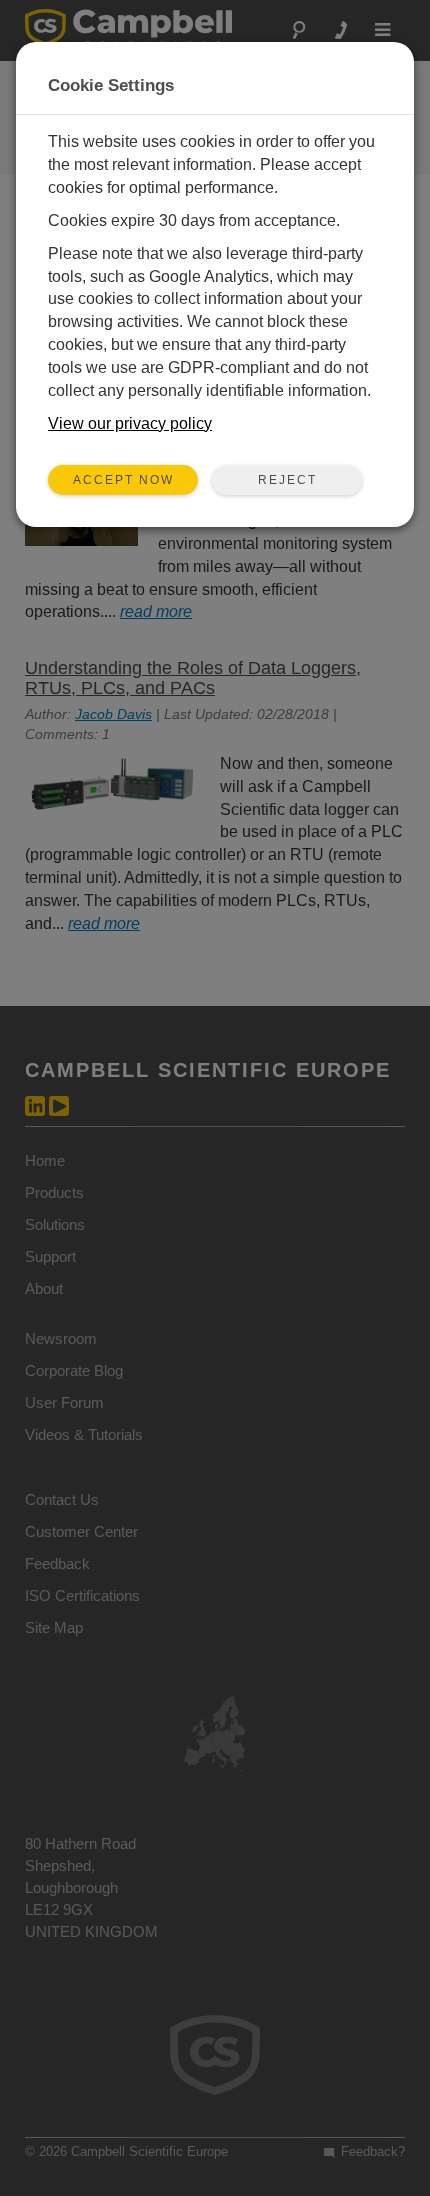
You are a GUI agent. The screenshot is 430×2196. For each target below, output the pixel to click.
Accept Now (123, 480)
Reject (287, 480)
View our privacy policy (130, 423)
